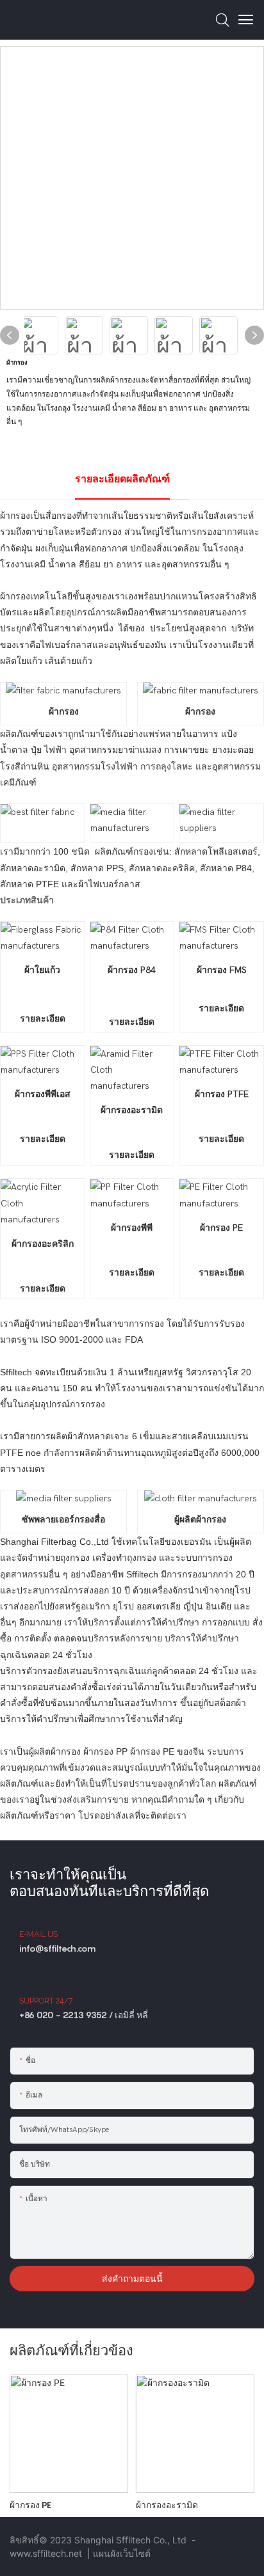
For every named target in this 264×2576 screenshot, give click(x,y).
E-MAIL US (38, 1934)
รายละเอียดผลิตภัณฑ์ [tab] (122, 479)
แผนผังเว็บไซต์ (122, 2553)
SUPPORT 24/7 (46, 2001)
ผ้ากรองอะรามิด (167, 2505)
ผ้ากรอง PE (30, 2505)
